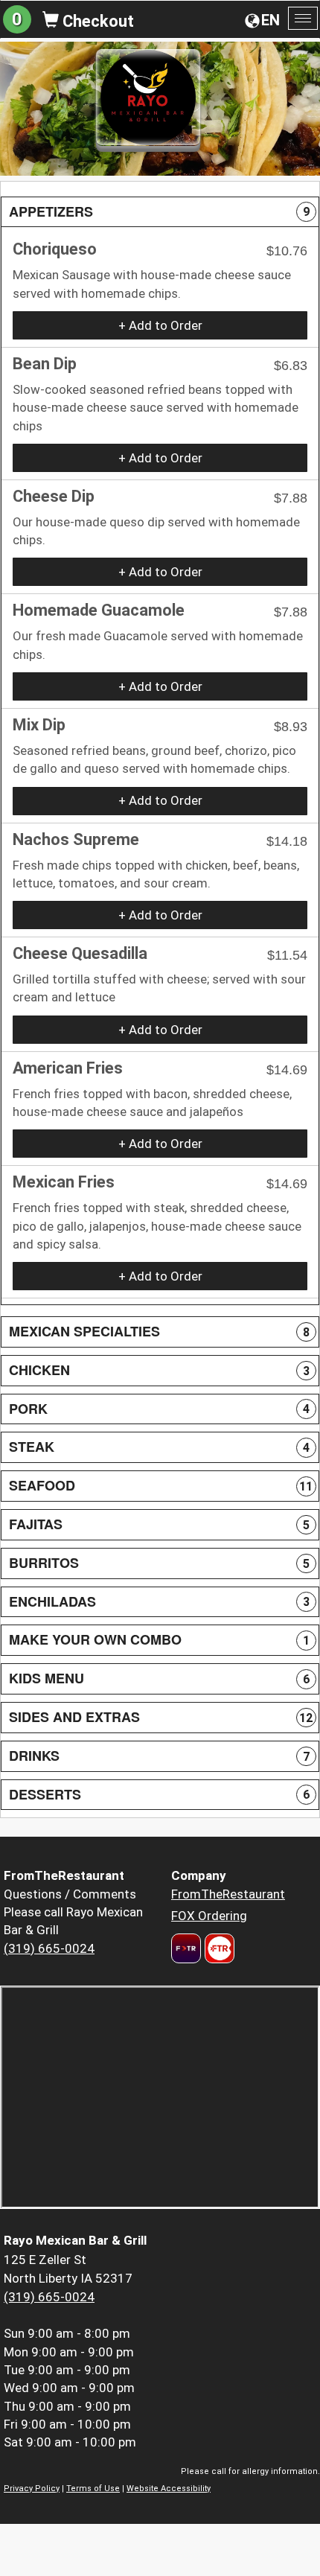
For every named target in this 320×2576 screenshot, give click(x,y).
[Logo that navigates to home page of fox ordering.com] (218, 1948)
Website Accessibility (169, 2489)
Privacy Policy (32, 2489)
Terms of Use (93, 2489)
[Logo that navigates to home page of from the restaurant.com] (186, 1948)
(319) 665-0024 (49, 1948)
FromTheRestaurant (228, 1894)
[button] (160, 212)
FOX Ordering (209, 1916)
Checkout (96, 21)
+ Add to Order (160, 325)
